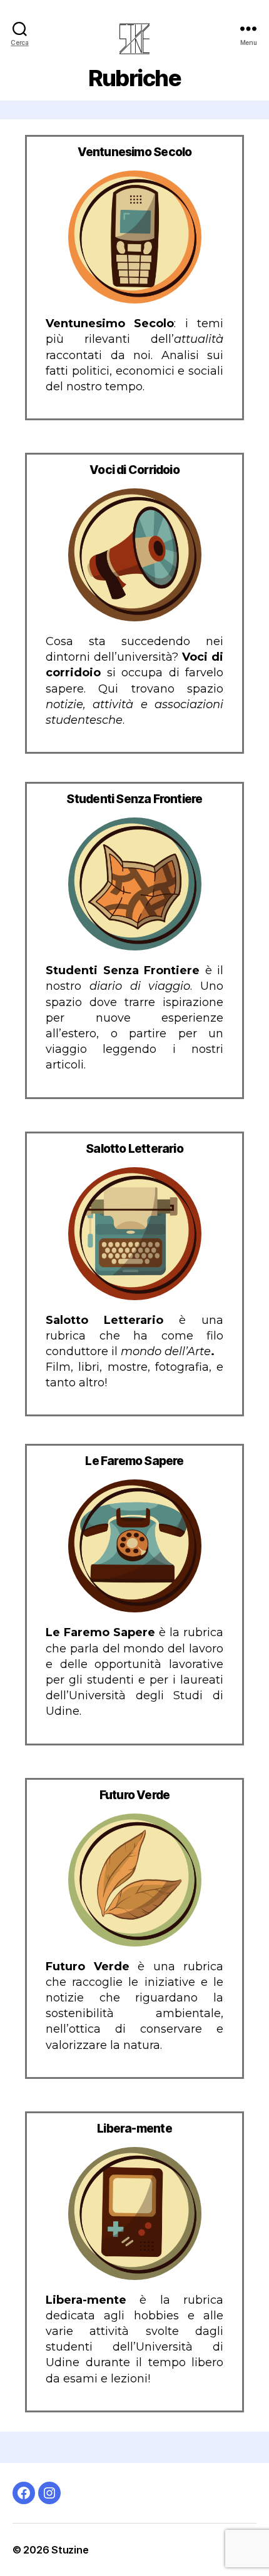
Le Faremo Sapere (134, 1461)
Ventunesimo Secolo (135, 152)
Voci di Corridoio (134, 470)
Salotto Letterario (134, 1149)
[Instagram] (49, 2493)
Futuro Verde (135, 1795)
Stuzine (70, 2550)
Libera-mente (134, 2129)
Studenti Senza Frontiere (134, 799)
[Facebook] (24, 2493)
